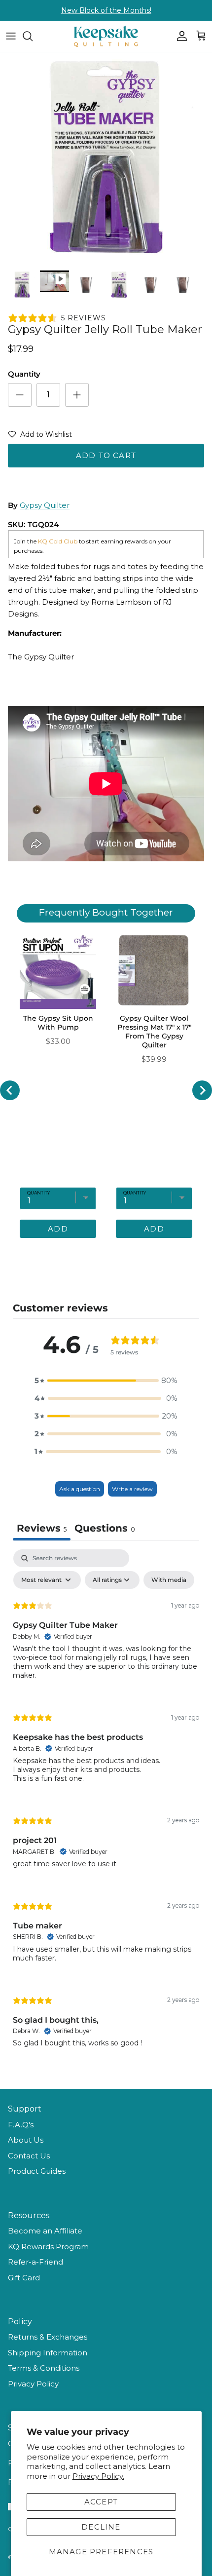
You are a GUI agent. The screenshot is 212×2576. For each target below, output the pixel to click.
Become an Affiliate (45, 2231)
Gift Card (24, 2278)
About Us (26, 2140)
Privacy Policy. (98, 2476)
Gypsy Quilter (45, 505)
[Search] (33, 36)
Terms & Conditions (44, 2368)
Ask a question (80, 1489)
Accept (101, 2502)
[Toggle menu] (11, 36)
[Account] (179, 36)
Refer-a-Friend (35, 2262)
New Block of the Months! (106, 10)
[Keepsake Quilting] (106, 36)
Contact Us (29, 2156)
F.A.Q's (21, 2125)
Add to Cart (106, 455)
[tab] (105, 1529)
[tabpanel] (106, 1807)
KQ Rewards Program (48, 2247)
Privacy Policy (33, 2384)
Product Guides (37, 2171)
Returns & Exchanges (48, 2337)
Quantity (24, 374)
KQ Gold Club (58, 541)
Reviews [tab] (42, 1528)
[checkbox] (169, 1580)
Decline (101, 2527)
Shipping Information (48, 2353)
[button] (40, 436)
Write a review (132, 1489)
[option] (106, 158)
